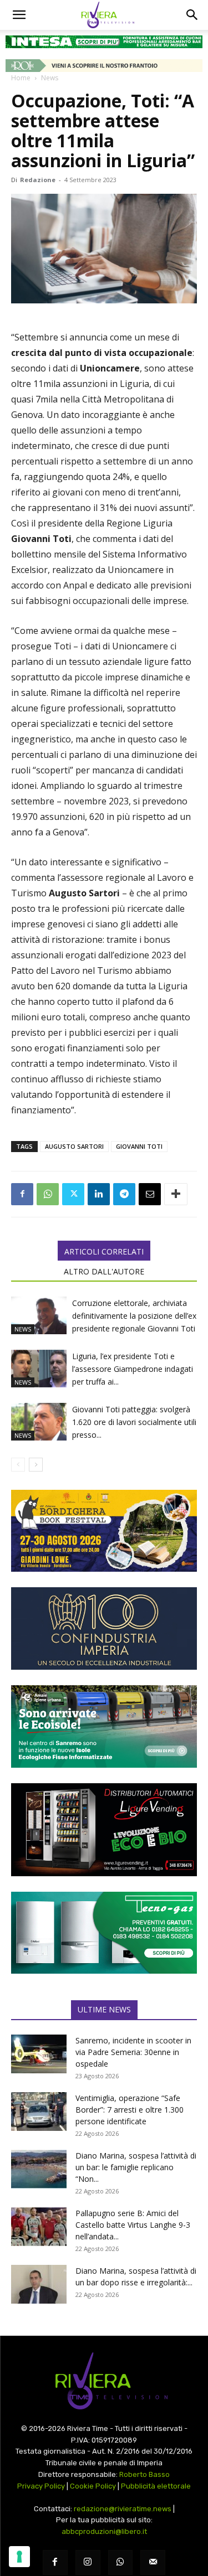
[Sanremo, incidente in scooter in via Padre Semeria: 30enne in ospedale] (39, 2054)
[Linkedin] (99, 1194)
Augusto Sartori (74, 1146)
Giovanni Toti (139, 1146)
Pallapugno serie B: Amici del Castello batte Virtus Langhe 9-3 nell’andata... (133, 2225)
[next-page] (36, 1465)
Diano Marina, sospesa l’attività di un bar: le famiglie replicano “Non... (136, 2167)
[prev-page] (18, 1465)
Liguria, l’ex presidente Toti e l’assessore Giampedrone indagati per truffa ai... (133, 1369)
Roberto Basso (144, 2474)
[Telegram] (124, 1194)
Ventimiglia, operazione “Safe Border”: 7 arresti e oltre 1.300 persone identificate (130, 2110)
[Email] (150, 1194)
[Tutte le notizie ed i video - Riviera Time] (104, 2381)
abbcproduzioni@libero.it (104, 2531)
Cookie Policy (93, 2486)
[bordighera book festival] (104, 1531)
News (50, 78)
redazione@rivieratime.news (123, 2509)
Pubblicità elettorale (156, 2486)
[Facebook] (22, 1194)
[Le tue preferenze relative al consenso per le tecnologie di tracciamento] (19, 2557)
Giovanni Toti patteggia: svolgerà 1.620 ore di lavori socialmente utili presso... (134, 1422)
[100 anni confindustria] (104, 1628)
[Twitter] (73, 1194)
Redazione (38, 180)
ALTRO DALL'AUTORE (104, 1271)
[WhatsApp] (48, 1194)
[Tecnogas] (104, 1933)
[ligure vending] (104, 1830)
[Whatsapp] (121, 2562)
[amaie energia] (104, 1726)
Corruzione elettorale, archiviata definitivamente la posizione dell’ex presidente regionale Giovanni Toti (134, 1316)
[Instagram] (88, 2562)
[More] (176, 1194)
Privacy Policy (41, 2486)
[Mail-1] (153, 2562)
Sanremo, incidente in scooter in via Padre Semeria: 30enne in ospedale (133, 2052)
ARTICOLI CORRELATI (104, 1251)
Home (21, 78)
